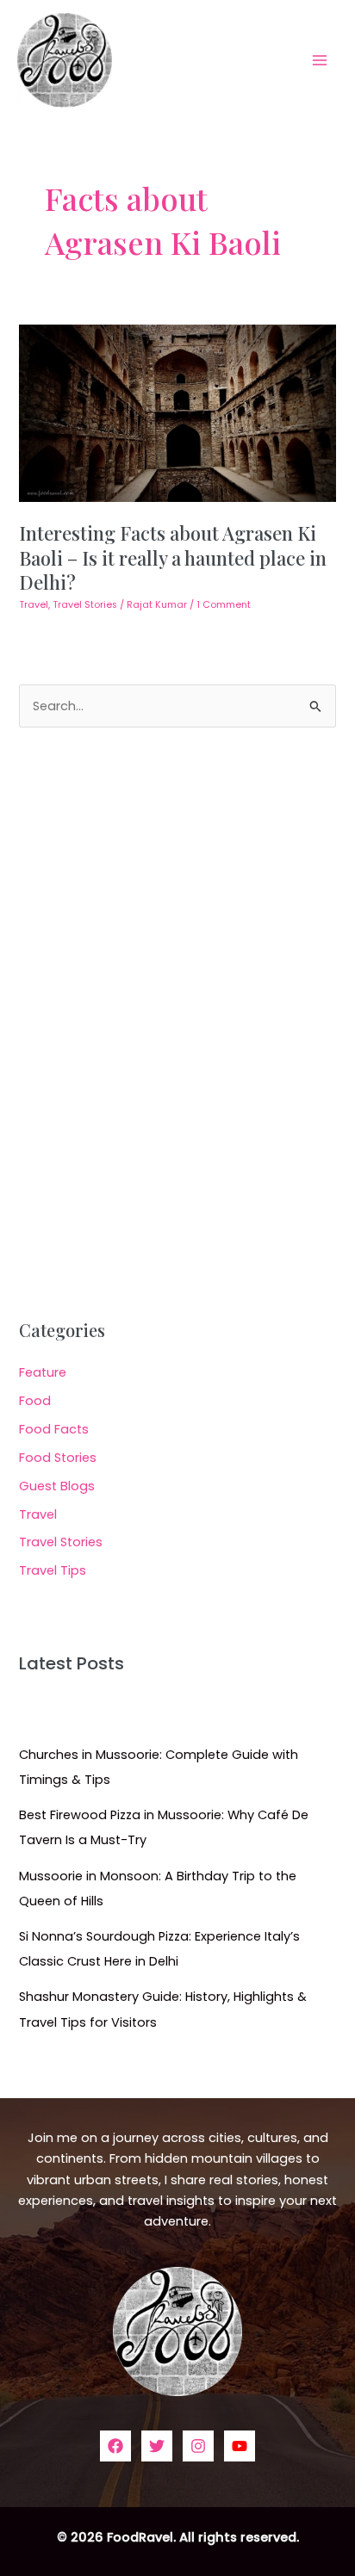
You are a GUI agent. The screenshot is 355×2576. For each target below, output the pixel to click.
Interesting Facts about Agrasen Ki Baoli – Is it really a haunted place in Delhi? (173, 557)
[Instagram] (198, 2446)
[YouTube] (240, 2446)
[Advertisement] (177, 1024)
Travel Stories (85, 605)
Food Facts (54, 1429)
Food (35, 1401)
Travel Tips (53, 1570)
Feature (43, 1372)
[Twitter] (157, 2446)
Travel (34, 605)
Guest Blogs (57, 1486)
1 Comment (224, 605)
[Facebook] (115, 2446)
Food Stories (58, 1458)
